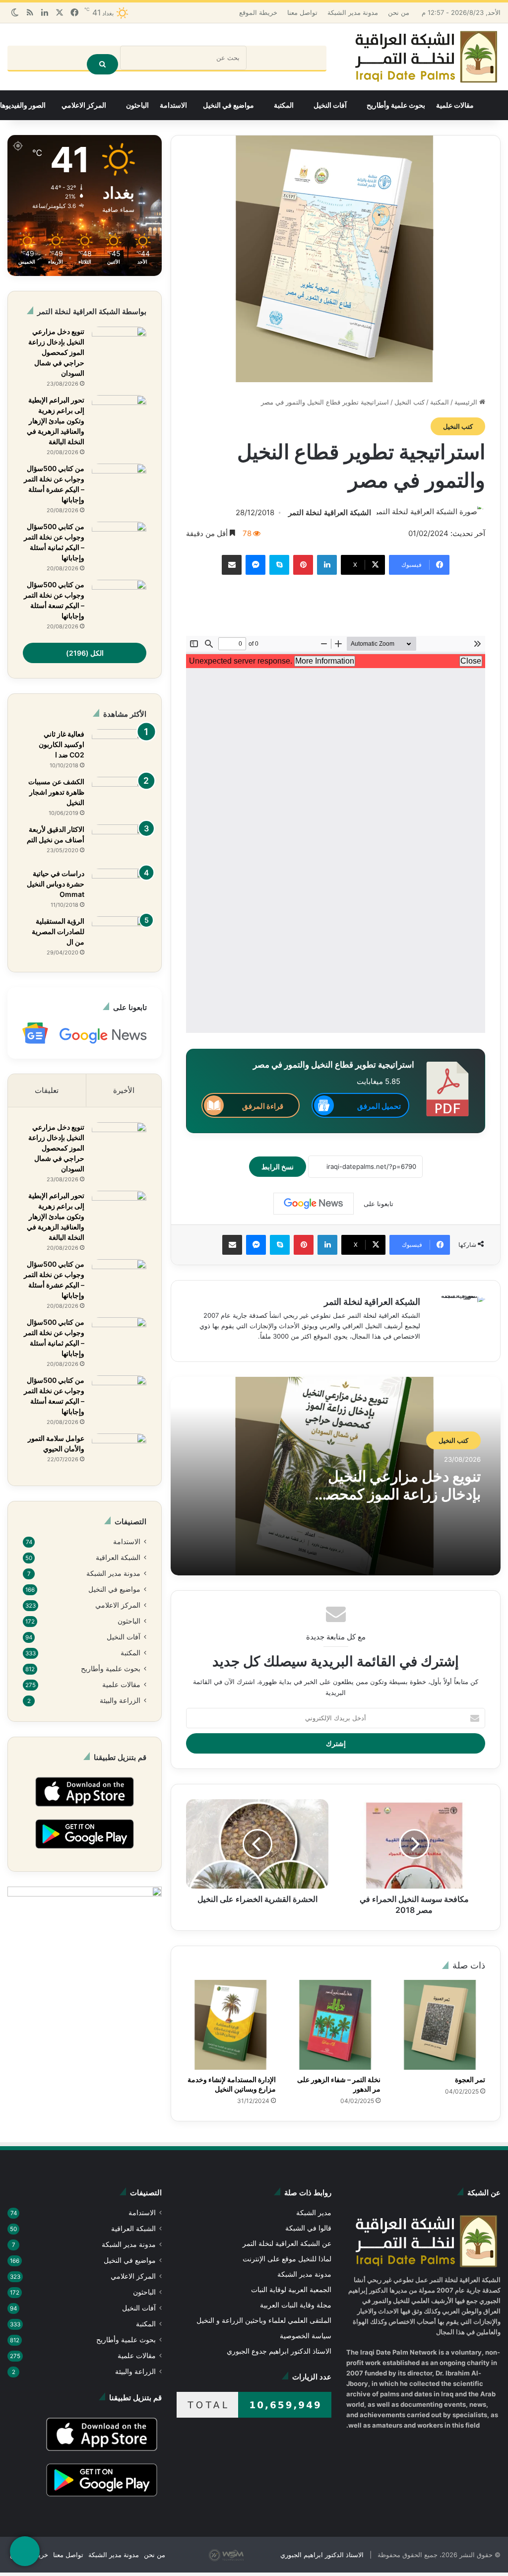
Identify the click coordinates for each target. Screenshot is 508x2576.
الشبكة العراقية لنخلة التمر (330, 513)
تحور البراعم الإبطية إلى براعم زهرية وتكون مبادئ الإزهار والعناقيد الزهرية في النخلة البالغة (56, 421)
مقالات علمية (455, 106)
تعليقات (47, 1091)
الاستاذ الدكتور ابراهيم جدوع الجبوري (280, 2341)
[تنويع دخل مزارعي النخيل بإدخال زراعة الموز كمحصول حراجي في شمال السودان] (119, 346)
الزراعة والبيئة (120, 1706)
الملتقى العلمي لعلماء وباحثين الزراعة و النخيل (265, 2311)
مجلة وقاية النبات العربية (296, 2295)
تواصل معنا (310, 12)
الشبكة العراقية (118, 1559)
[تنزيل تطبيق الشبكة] (25, 2551)
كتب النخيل (410, 403)
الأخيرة (124, 1091)
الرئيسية (467, 403)
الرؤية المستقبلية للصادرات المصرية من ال (58, 932)
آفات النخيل (330, 106)
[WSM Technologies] (254, 2551)
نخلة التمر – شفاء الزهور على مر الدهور (338, 2074)
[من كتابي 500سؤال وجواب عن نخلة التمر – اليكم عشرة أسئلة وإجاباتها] (119, 483)
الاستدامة (173, 106)
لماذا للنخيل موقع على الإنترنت (288, 2249)
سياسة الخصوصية (306, 2326)
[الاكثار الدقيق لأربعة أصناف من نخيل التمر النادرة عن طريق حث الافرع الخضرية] (119, 844)
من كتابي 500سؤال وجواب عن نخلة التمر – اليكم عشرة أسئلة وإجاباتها (54, 485)
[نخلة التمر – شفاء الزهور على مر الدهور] (336, 2015)
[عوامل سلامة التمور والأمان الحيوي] (119, 1453)
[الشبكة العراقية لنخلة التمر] (426, 57)
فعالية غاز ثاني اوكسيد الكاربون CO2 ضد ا (54, 745)
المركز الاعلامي (84, 106)
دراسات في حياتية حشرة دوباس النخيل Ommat (56, 884)
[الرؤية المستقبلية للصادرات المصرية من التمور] (119, 935)
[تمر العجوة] (440, 2015)
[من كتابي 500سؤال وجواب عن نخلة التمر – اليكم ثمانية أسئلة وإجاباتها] (119, 541)
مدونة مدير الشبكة (360, 12)
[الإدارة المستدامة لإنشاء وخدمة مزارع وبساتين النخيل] (231, 2015)
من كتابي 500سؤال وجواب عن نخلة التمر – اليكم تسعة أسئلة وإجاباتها (54, 601)
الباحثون (137, 106)
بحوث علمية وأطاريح (396, 106)
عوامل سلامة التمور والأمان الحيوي (56, 1444)
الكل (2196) (85, 653)
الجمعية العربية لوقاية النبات (292, 2280)
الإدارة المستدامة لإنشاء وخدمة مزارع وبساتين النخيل (232, 2074)
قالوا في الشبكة (309, 2218)
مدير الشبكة (314, 2203)
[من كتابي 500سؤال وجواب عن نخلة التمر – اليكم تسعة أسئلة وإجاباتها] (119, 599)
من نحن (405, 12)
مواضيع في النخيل (228, 106)
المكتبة (284, 106)
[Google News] (314, 1205)
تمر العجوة (470, 2069)
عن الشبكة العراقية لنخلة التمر (288, 2234)
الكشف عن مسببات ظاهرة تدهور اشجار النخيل (56, 793)
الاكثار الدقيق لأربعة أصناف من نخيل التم (56, 835)
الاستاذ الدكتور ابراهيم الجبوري (331, 2551)
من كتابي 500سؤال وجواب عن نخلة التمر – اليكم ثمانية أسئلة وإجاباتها (54, 543)
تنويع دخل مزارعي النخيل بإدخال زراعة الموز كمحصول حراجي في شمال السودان (395, 1495)
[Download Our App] (85, 1816)
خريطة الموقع (266, 12)
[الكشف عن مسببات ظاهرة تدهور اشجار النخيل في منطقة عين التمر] (119, 796)
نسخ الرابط (285, 1167)
